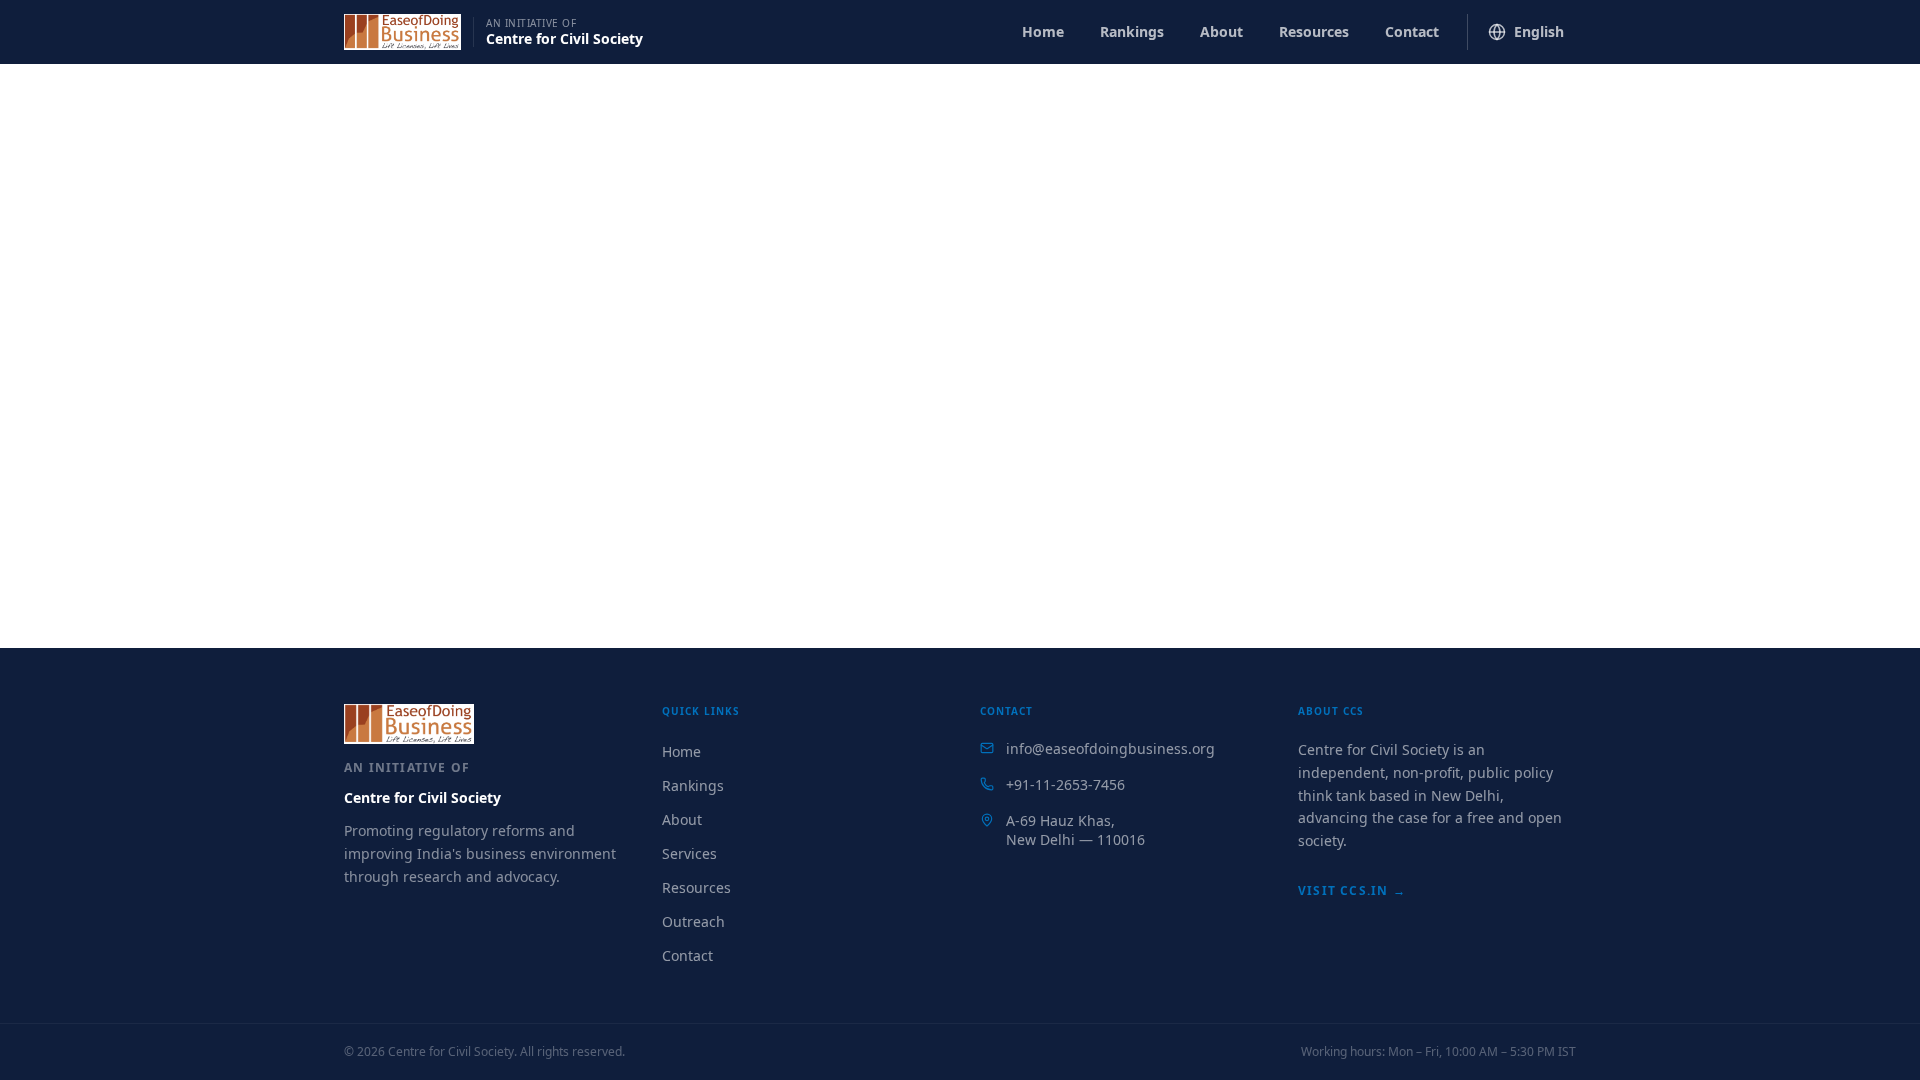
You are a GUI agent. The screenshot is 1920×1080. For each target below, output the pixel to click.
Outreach (693, 921)
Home (1043, 31)
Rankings (1132, 31)
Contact (1412, 31)
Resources (1314, 31)
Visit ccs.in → (1352, 890)
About (1221, 31)
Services (689, 853)
